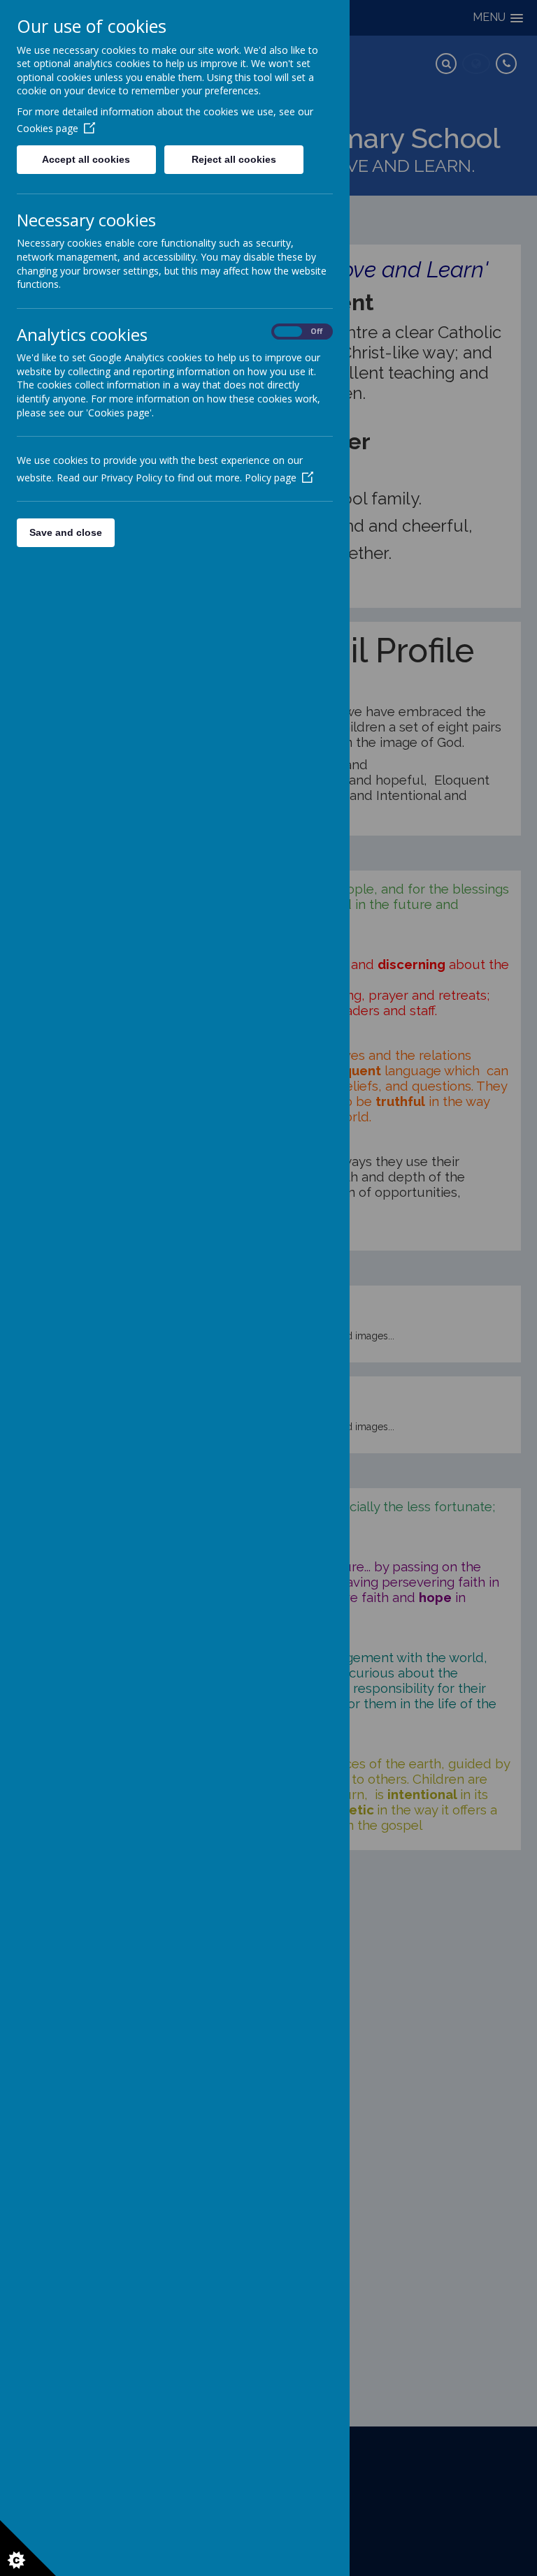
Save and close (66, 532)
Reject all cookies (234, 159)
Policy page (271, 478)
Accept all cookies (86, 159)
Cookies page (48, 128)
